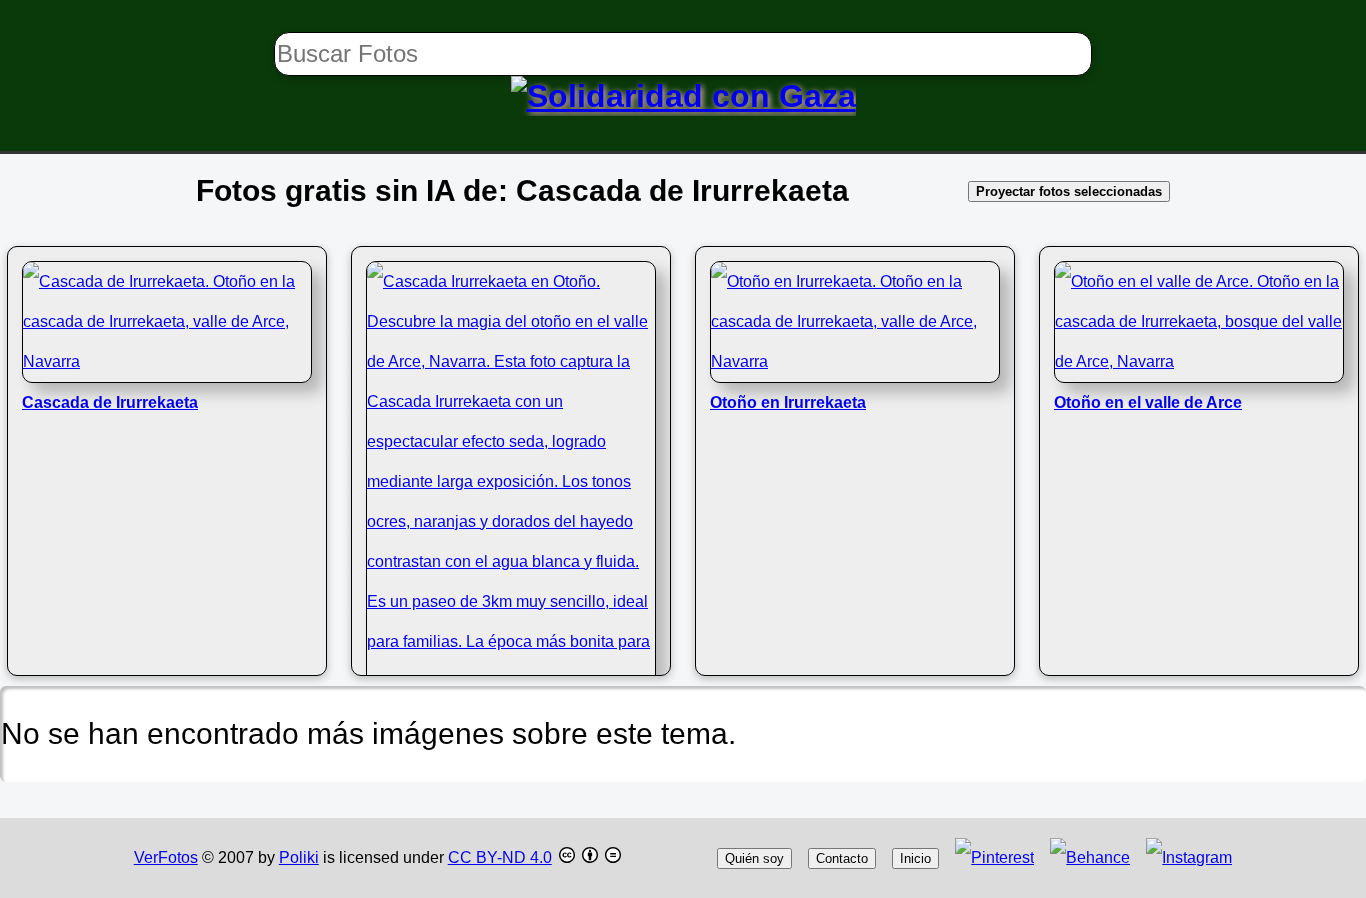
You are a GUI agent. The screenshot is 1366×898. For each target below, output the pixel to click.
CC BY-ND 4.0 (500, 857)
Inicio (915, 858)
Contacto (842, 858)
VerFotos (166, 857)
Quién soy (754, 858)
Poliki (299, 857)
